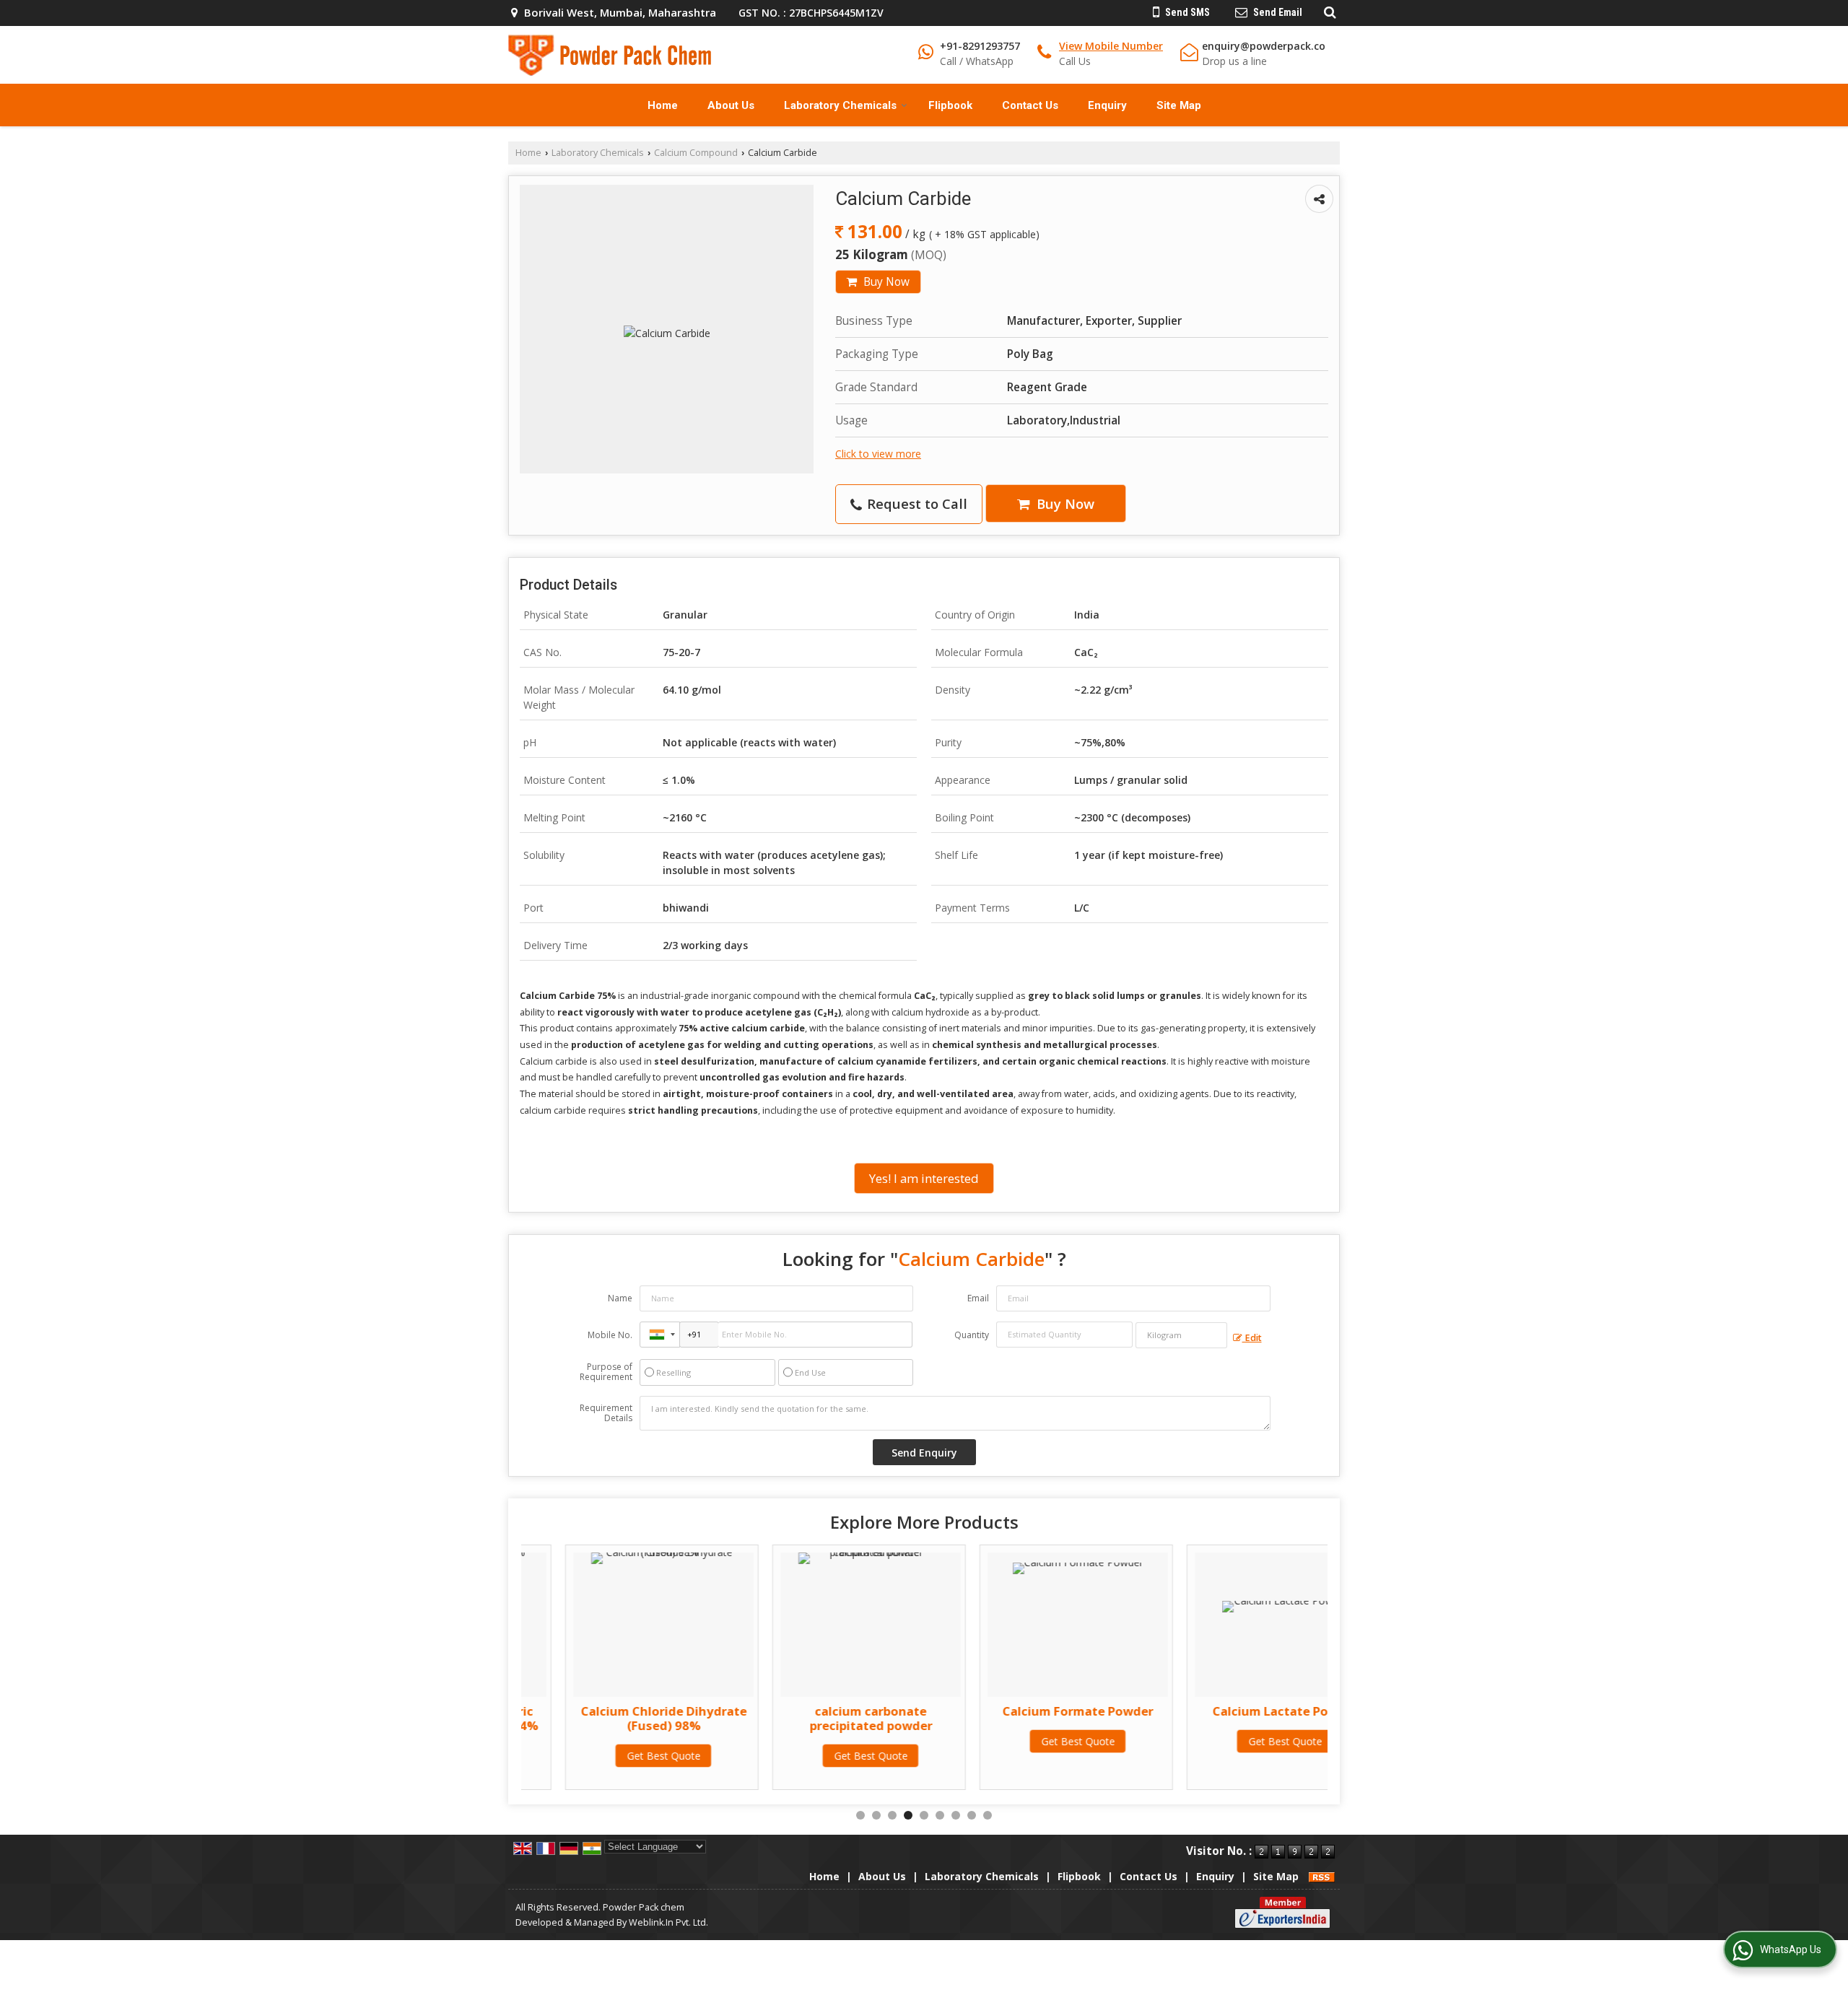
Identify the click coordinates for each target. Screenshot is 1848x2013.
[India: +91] (660, 1335)
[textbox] (1181, 1335)
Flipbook (950, 105)
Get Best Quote (619, 1756)
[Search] (1328, 12)
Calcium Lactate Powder (1241, 1711)
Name (620, 1298)
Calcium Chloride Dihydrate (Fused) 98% (619, 1718)
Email (978, 1298)
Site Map (1179, 105)
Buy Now (885, 282)
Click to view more (878, 454)
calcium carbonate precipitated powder (827, 1718)
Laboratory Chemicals (840, 105)
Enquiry (1107, 105)
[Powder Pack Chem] (610, 55)
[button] (1111, 46)
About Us (731, 105)
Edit (1252, 1338)
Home (663, 105)
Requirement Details (606, 1413)
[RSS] (1322, 1876)
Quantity (972, 1335)
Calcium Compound (696, 153)
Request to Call (915, 503)
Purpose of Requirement (606, 1372)
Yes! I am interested (924, 1178)
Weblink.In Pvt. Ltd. (668, 1922)
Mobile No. (610, 1335)
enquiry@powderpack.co (1264, 46)
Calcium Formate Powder (1033, 1711)
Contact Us (1030, 105)
